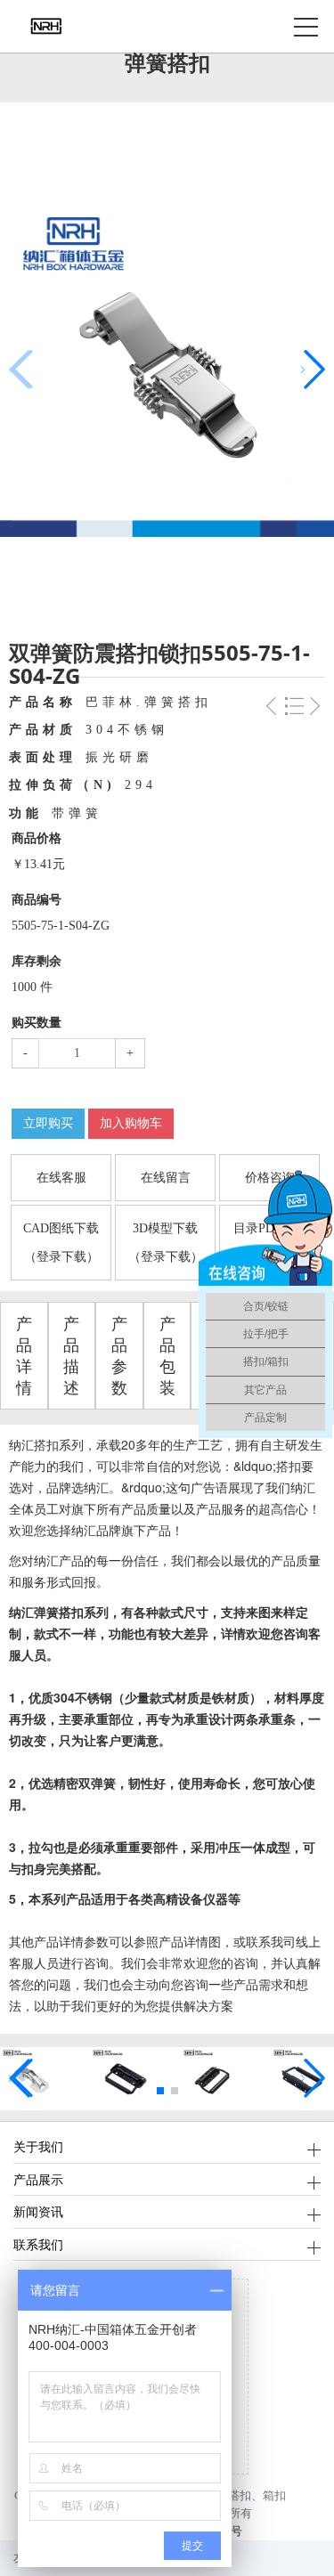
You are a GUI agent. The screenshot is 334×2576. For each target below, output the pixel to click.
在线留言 (166, 1178)
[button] (313, 370)
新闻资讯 (38, 2211)
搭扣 (240, 2495)
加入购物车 (131, 1123)
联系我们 (38, 2244)
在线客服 (61, 1178)
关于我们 (38, 2146)
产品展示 (38, 2179)
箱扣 (274, 2495)
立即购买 (48, 1123)
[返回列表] (294, 711)
